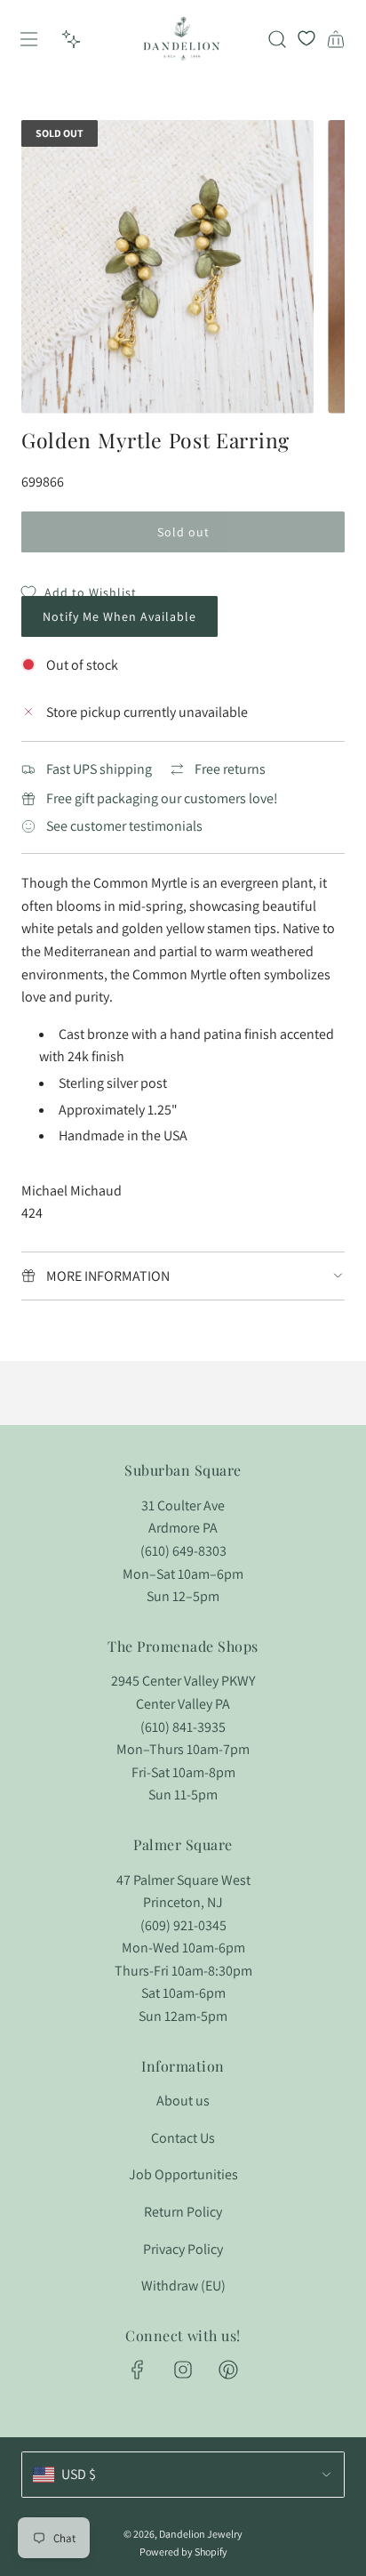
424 (32, 1213)
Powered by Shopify (183, 2552)
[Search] (277, 39)
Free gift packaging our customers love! (162, 798)
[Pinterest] (228, 2370)
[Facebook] (138, 2370)
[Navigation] (28, 39)
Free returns (230, 769)
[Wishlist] (306, 39)
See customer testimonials (124, 826)
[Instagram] (183, 2370)
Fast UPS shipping (99, 769)
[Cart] (336, 39)
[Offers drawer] (71, 39)
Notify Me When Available (119, 616)
